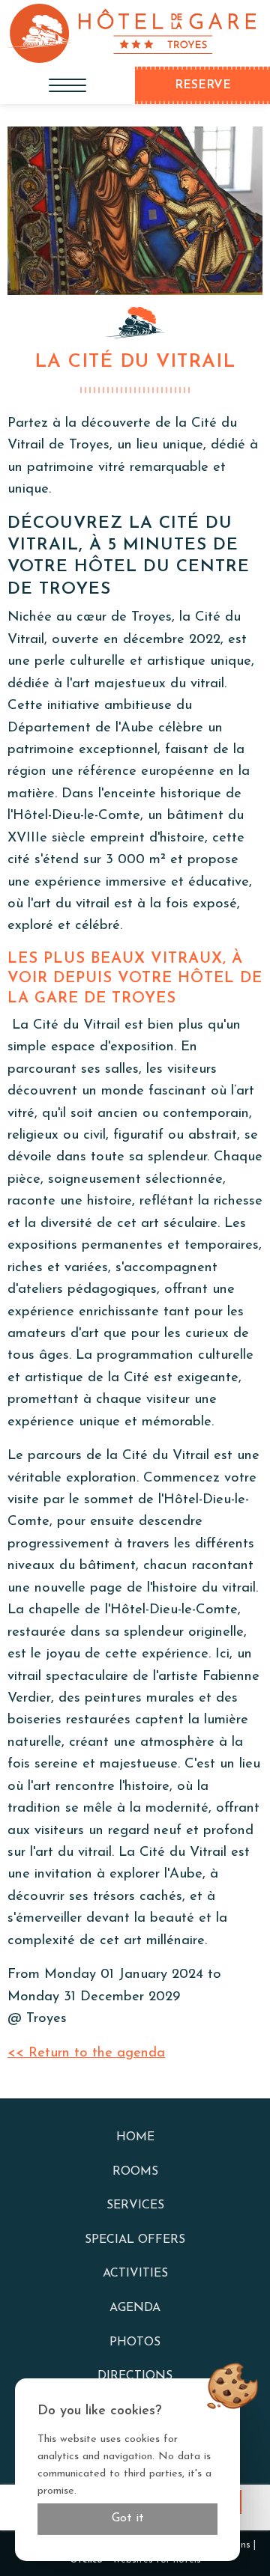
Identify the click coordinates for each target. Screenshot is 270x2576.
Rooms (135, 2172)
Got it (128, 2518)
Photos (135, 2342)
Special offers (135, 2240)
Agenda (135, 2308)
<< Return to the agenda (86, 2053)
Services (135, 2205)
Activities (135, 2274)
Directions (135, 2376)
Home (135, 2137)
